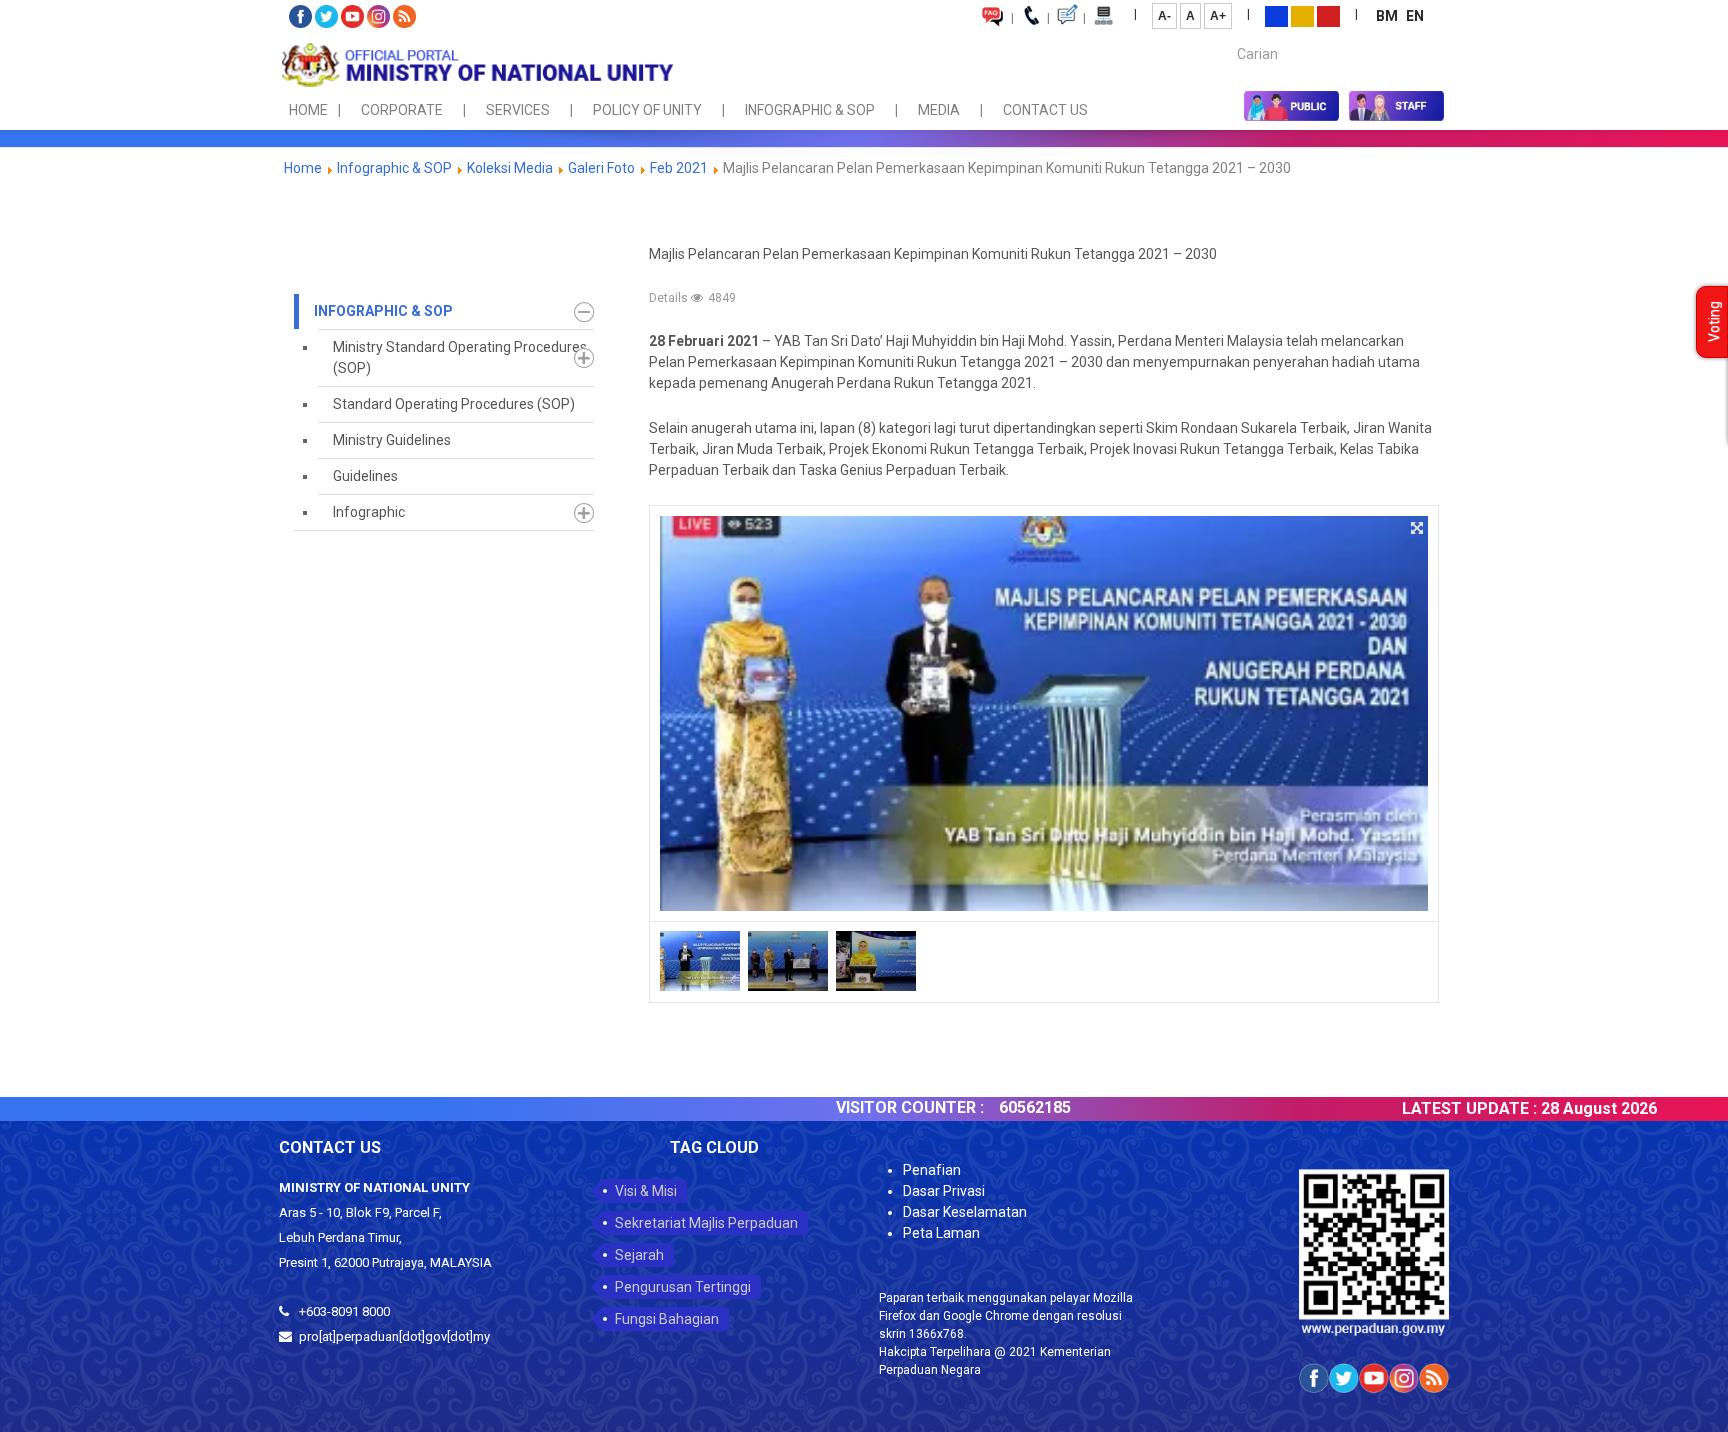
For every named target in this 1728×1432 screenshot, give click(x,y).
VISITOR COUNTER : (847, 1108)
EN (1415, 16)
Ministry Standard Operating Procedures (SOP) (460, 357)
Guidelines (365, 476)
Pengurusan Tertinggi (683, 1287)
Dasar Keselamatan (965, 1212)
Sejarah (639, 1255)
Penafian (932, 1170)
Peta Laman (941, 1233)
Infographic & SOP (394, 168)
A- (1164, 16)
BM (1388, 16)
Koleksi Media (510, 168)
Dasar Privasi (944, 1191)
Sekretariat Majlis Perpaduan (706, 1223)
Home (303, 168)
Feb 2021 (679, 168)
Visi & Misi (646, 1191)
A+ (1218, 16)
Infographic (369, 512)
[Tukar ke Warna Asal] (1276, 15)
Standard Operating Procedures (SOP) (454, 404)
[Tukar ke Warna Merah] (1328, 15)
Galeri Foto (601, 168)
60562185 (972, 1108)
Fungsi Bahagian (667, 1319)
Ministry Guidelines (392, 440)
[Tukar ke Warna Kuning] (1302, 15)
